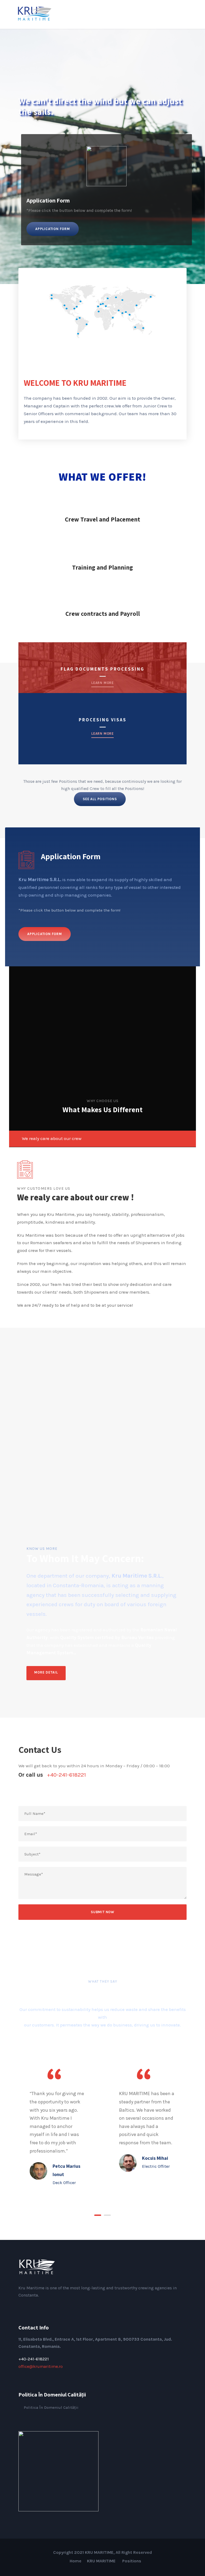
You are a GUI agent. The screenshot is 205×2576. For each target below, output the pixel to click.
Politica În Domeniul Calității (51, 2407)
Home (76, 2561)
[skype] (37, 2306)
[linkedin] (29, 2306)
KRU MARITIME (102, 2561)
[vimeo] (54, 2306)
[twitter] (46, 2306)
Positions (132, 2561)
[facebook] (20, 2306)
